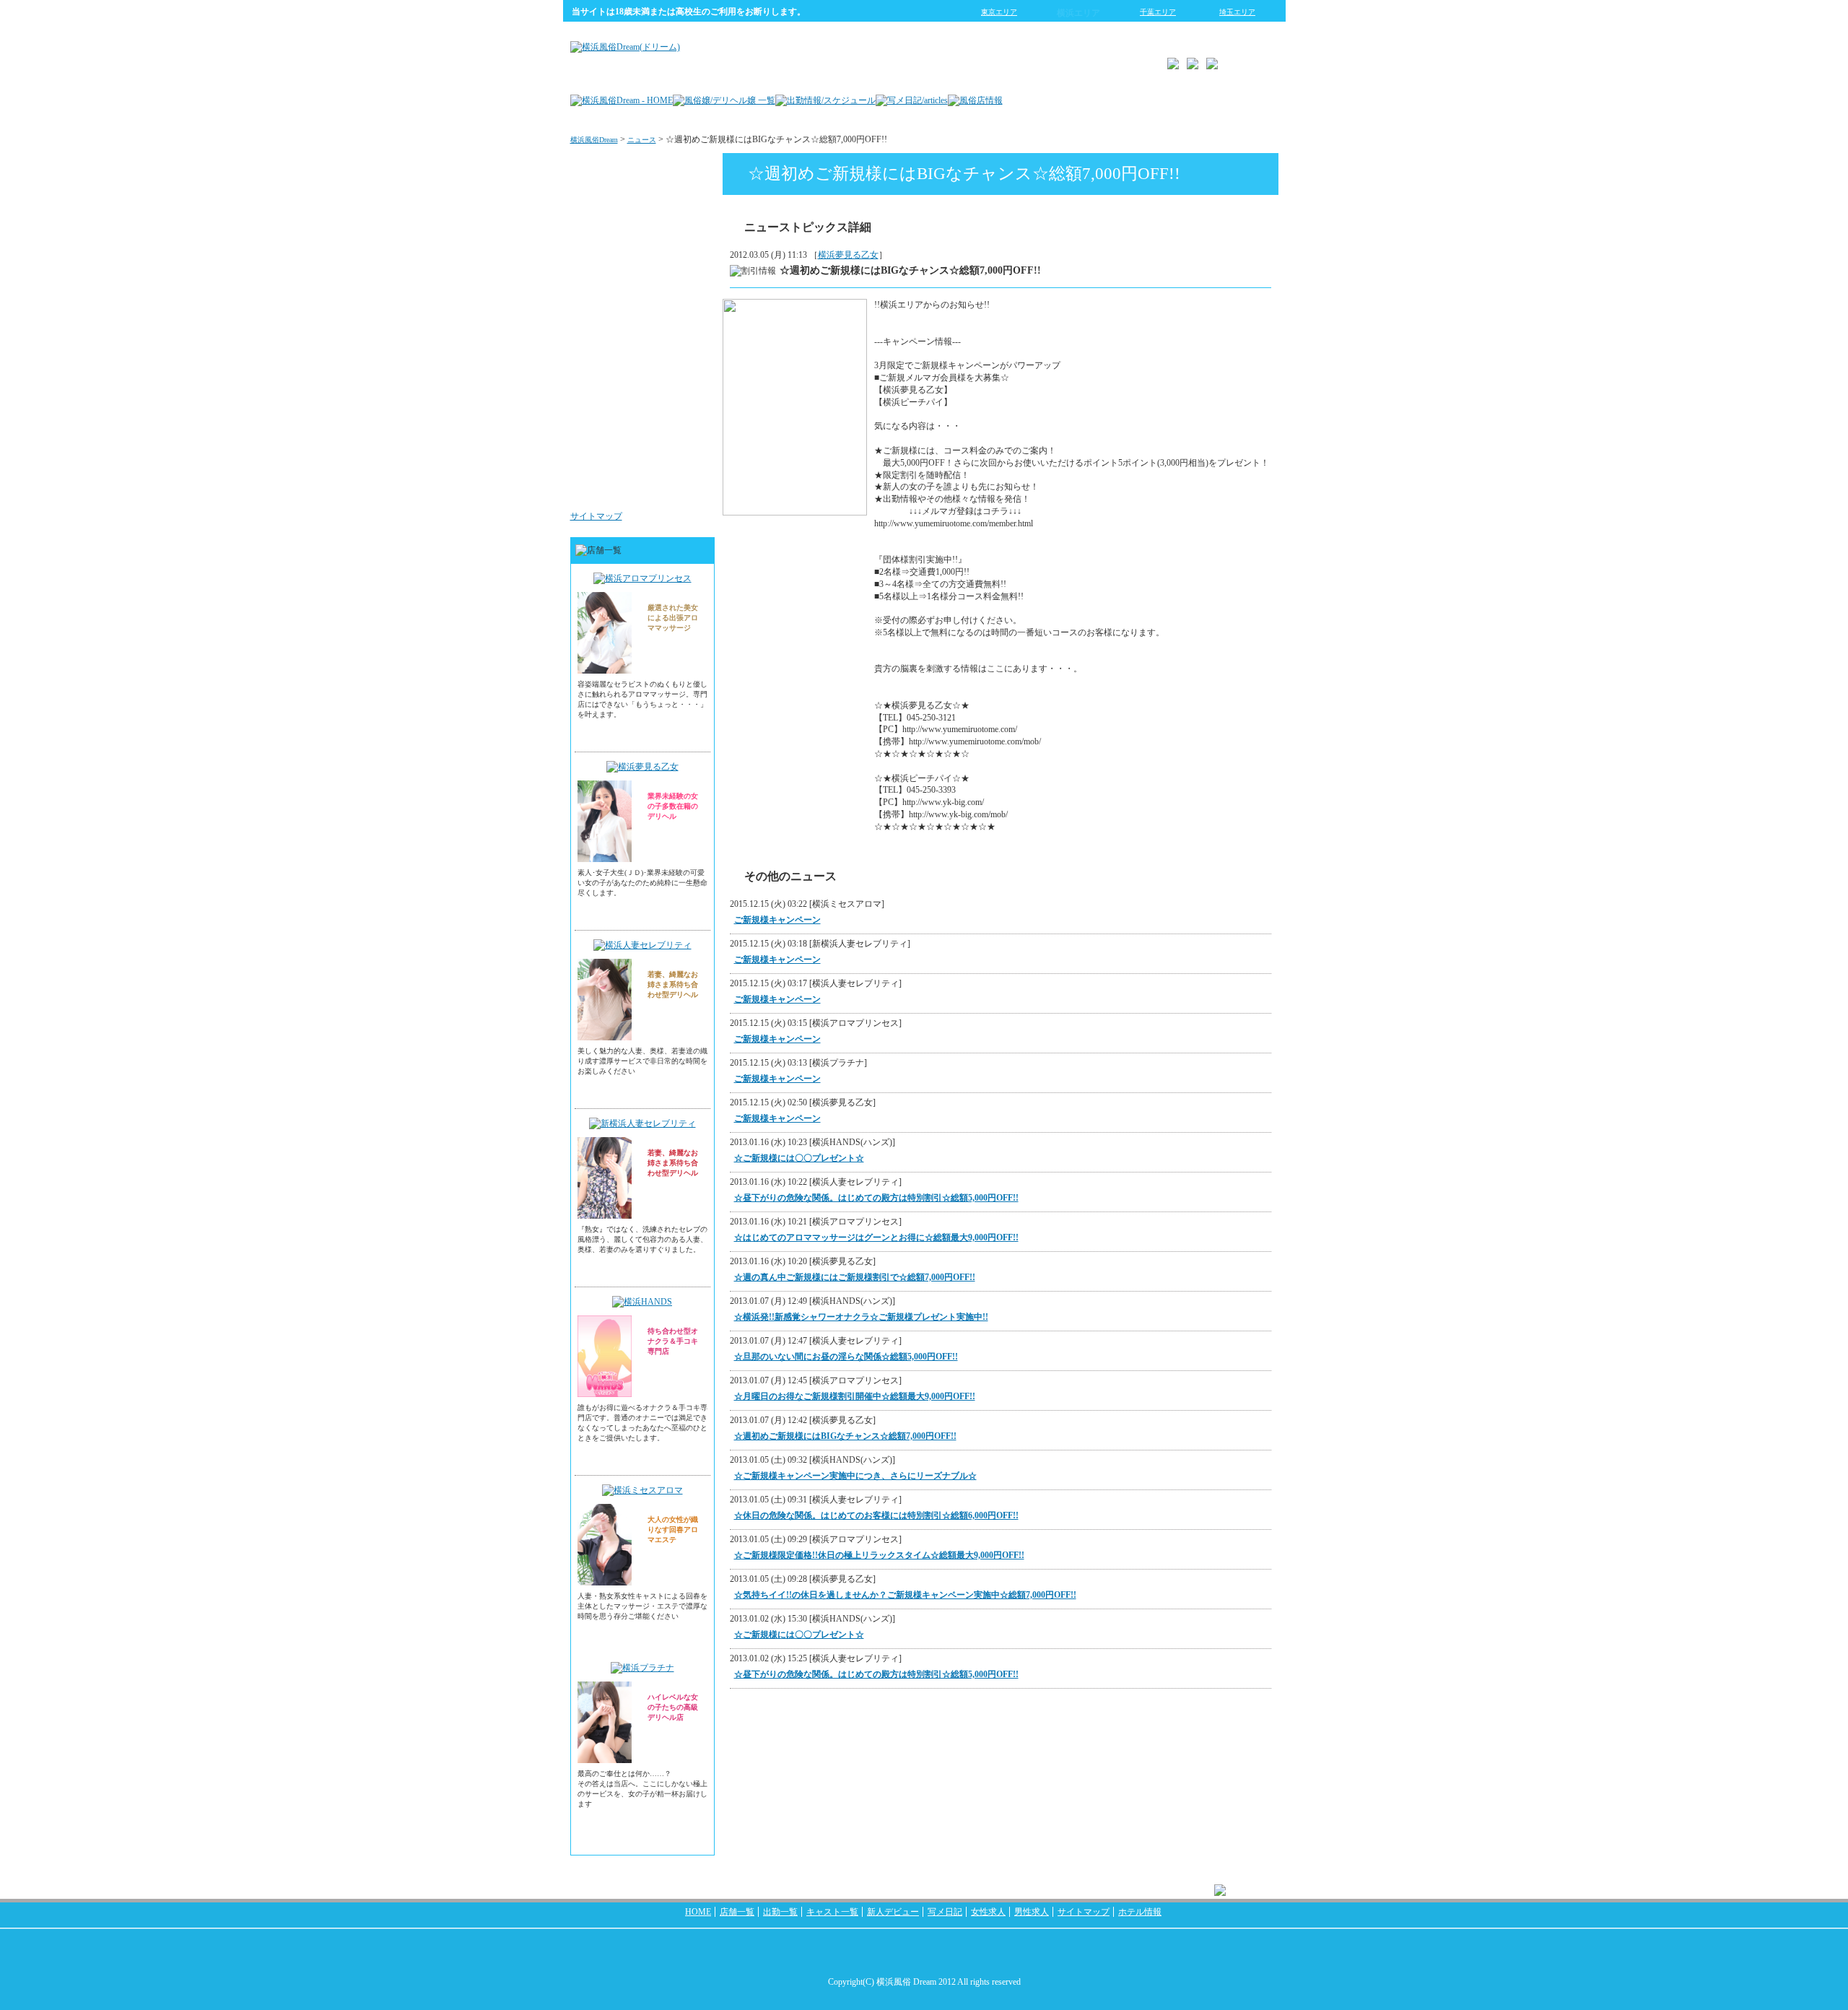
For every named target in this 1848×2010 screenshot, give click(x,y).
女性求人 (684, 400)
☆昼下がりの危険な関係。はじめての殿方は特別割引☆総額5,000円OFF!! (876, 1198)
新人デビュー (893, 1912)
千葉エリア (1158, 12)
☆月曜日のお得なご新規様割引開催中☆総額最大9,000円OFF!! (855, 1396)
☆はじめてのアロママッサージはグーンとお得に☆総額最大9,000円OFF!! (876, 1237)
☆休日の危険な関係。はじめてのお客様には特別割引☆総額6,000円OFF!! (876, 1515)
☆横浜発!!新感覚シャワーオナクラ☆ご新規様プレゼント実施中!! (861, 1317)
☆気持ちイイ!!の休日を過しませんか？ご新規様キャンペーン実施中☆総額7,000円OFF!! (905, 1595)
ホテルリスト (676, 313)
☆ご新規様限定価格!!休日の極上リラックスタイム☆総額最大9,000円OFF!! (879, 1555)
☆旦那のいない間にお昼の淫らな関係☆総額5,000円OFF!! (846, 1357)
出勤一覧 (780, 1912)
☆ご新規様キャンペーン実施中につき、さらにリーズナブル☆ (855, 1476)
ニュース (642, 140)
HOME (698, 1912)
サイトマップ (596, 516)
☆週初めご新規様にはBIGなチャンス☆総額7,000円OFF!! (845, 1436)
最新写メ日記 (676, 227)
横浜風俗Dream (594, 140)
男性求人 (684, 487)
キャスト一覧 (832, 1912)
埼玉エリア (1237, 12)
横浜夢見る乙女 (848, 255)
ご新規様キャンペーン (777, 920)
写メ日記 (945, 1912)
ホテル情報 (1140, 1912)
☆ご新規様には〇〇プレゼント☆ (799, 1158)
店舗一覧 (737, 1912)
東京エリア (999, 12)
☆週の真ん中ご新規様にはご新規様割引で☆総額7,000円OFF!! (855, 1277)
